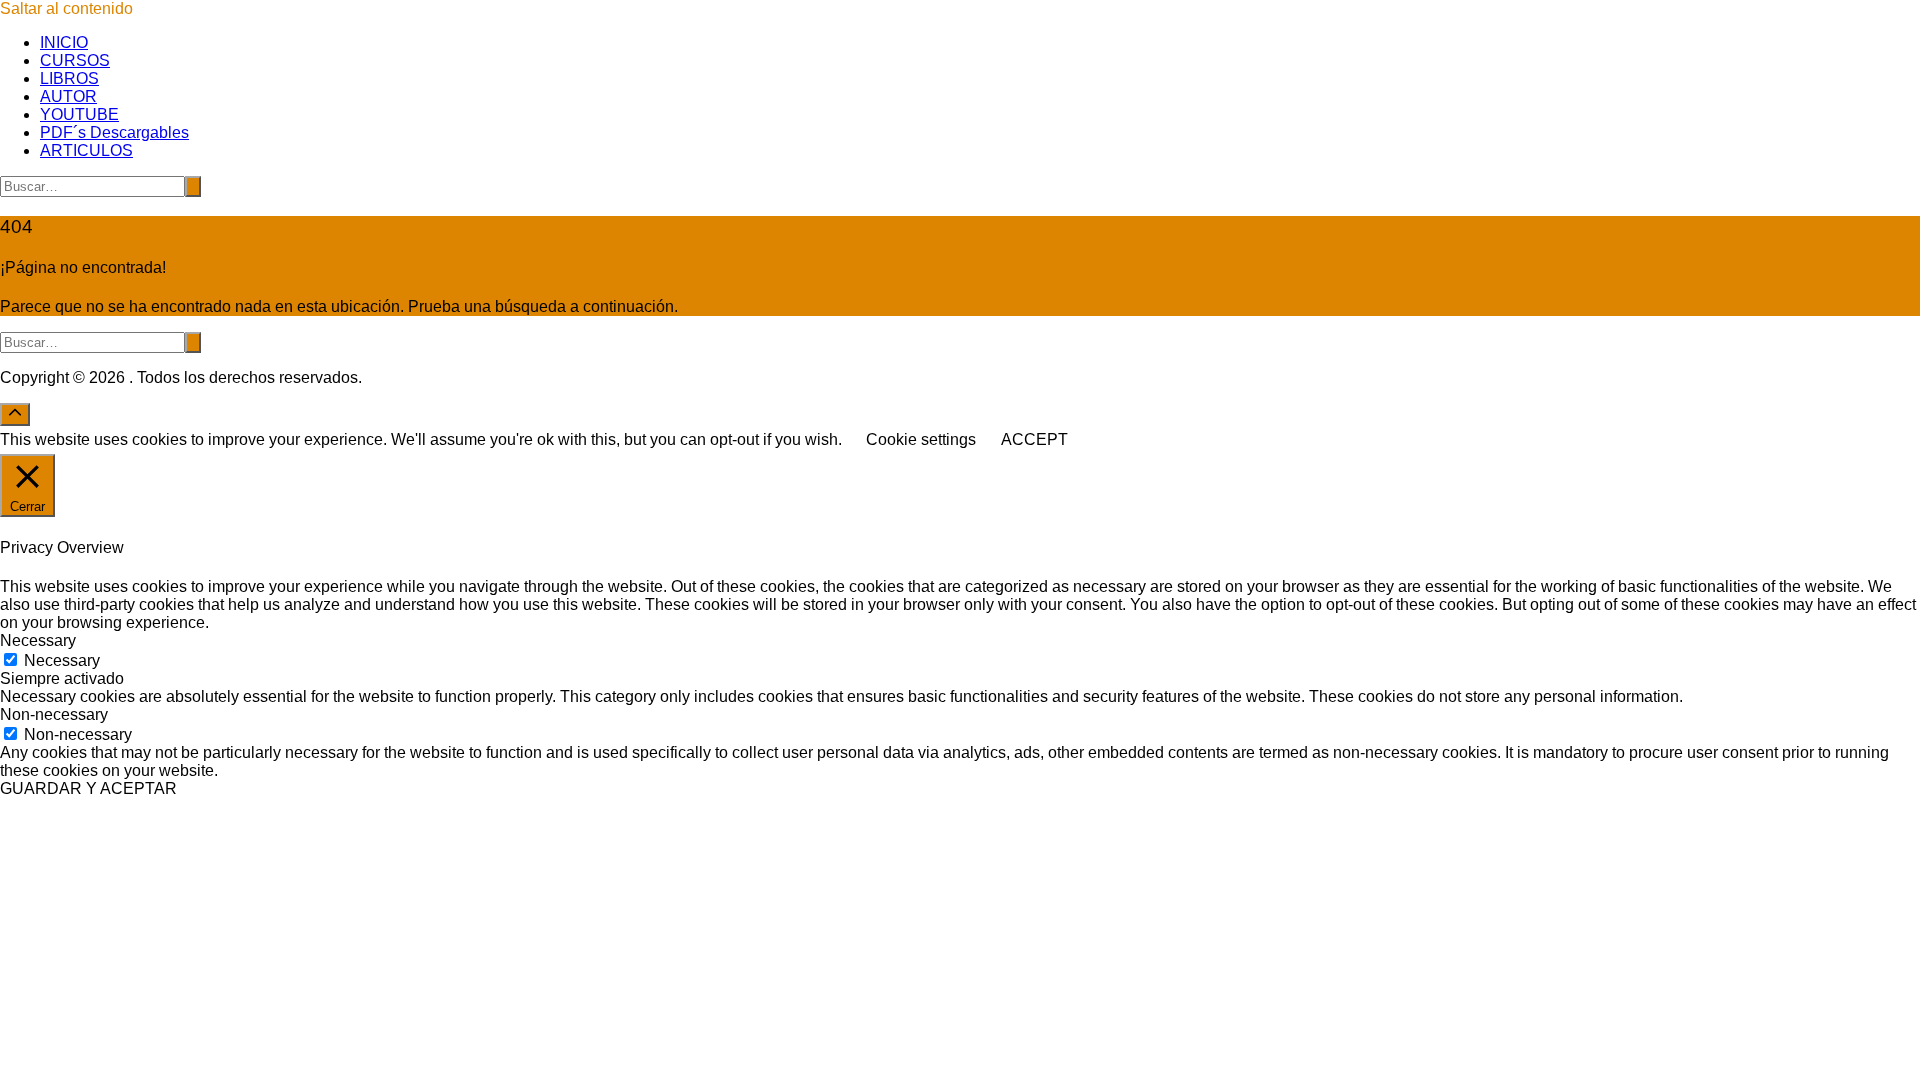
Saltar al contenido (66, 8)
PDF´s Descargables (114, 132)
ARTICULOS (86, 150)
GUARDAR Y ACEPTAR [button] (88, 788)
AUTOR (68, 96)
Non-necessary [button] (54, 714)
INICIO (64, 42)
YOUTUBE (79, 114)
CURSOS (75, 60)
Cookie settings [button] (921, 439)
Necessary (62, 660)
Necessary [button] (38, 640)
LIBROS (69, 78)
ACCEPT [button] (1034, 439)
